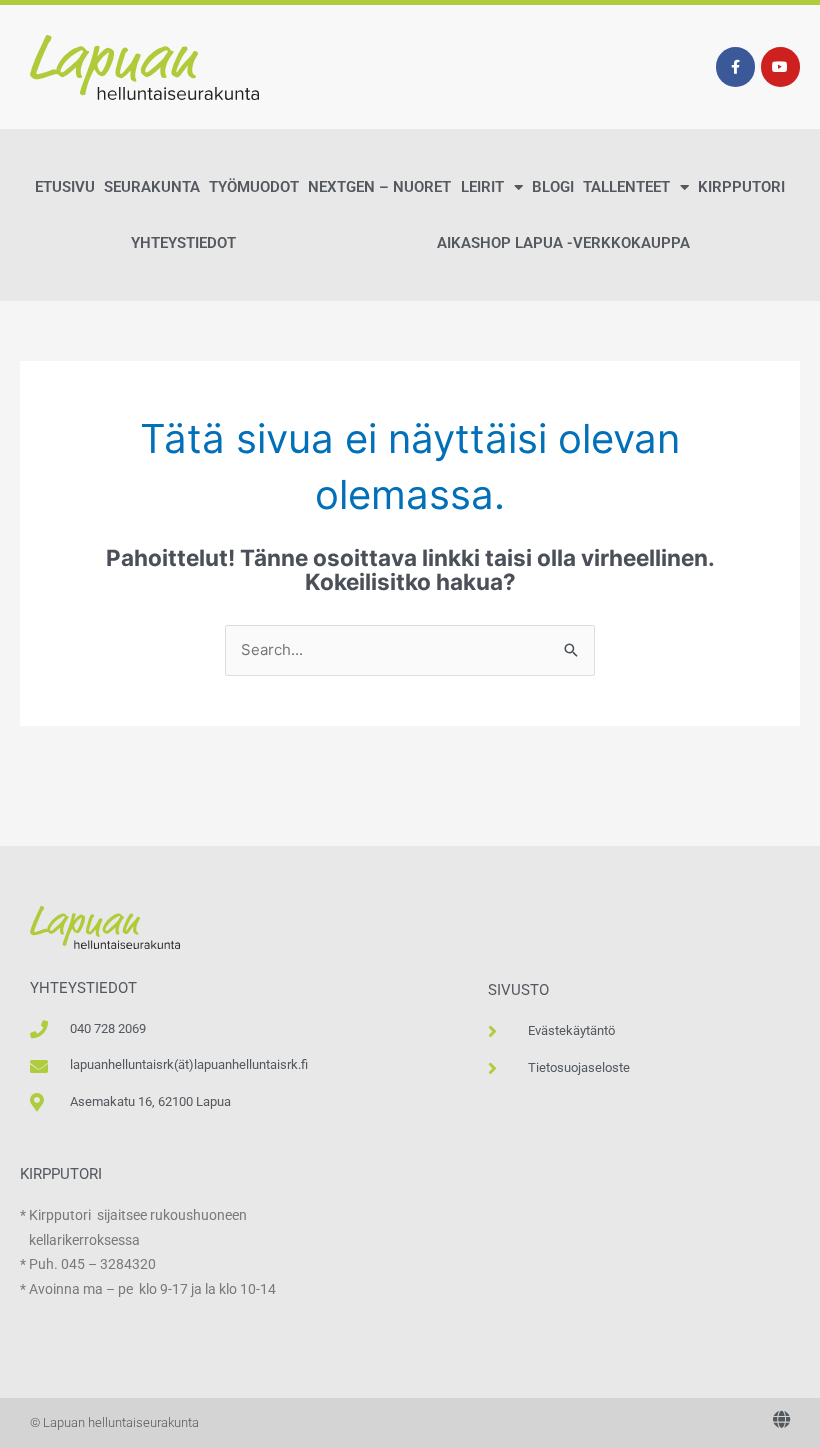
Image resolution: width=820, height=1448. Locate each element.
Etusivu (65, 187)
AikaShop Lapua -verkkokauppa (563, 243)
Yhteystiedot (183, 243)
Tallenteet (626, 187)
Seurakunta (152, 187)
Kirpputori (741, 187)
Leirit (482, 187)
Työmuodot (254, 187)
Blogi (553, 187)
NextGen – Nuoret (379, 187)
